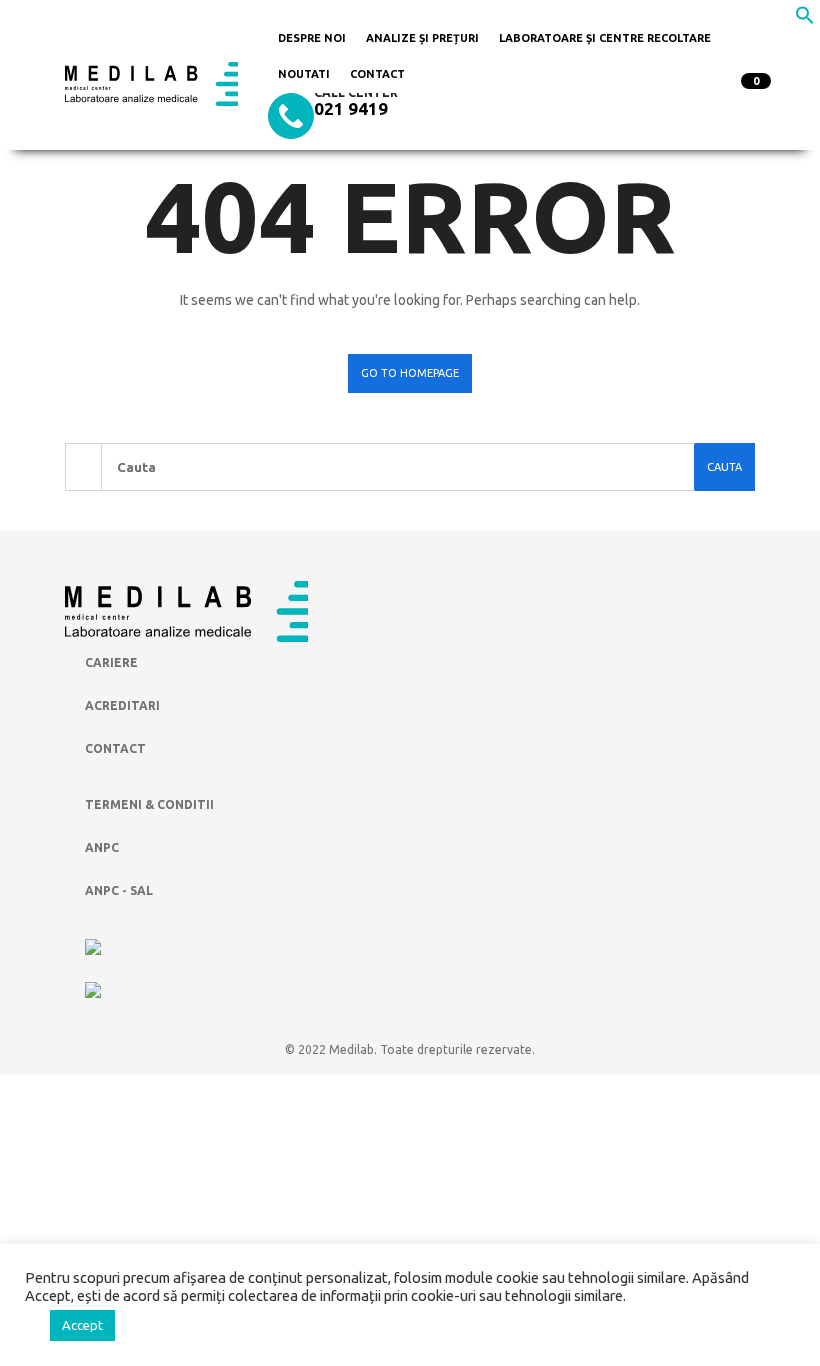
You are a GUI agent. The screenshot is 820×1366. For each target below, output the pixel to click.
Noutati (304, 74)
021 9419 (351, 108)
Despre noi (312, 38)
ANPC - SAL (119, 890)
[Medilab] (151, 83)
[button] (805, 20)
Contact (377, 74)
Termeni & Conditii (149, 804)
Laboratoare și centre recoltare (605, 38)
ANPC (102, 847)
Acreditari (122, 705)
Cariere (111, 662)
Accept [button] (82, 1325)
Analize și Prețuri (422, 38)
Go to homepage (410, 373)
